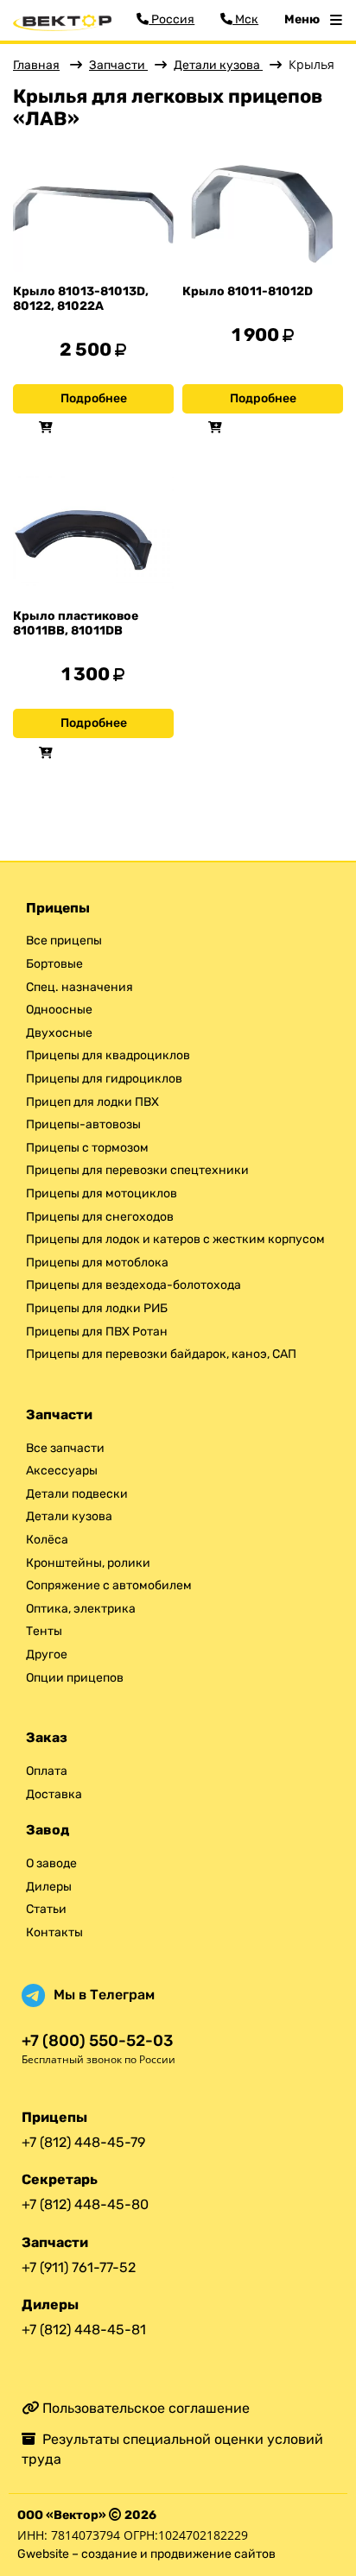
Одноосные (59, 1010)
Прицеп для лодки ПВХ (92, 1102)
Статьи (46, 1909)
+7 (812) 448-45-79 (83, 2142)
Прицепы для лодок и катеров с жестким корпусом (175, 1239)
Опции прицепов (75, 1678)
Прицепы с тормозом (87, 1148)
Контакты (54, 1932)
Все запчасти (65, 1448)
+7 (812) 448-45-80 (85, 2204)
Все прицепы (64, 941)
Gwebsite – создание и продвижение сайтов (146, 2554)
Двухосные (59, 1033)
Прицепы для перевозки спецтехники (137, 1170)
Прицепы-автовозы (83, 1124)
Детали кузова (218, 65)
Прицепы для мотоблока (97, 1263)
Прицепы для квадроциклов (108, 1055)
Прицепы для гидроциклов (104, 1079)
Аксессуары (62, 1471)
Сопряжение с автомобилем (109, 1585)
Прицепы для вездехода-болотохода (133, 1285)
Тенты (44, 1631)
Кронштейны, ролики (88, 1563)
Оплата (47, 1771)
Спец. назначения (79, 987)
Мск (245, 19)
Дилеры (49, 1887)
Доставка (54, 1794)
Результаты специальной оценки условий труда (172, 2449)
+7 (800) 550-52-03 (97, 2041)
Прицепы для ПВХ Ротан (97, 1332)
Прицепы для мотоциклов (102, 1193)
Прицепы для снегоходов (100, 1217)
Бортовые (54, 964)
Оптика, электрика (81, 1609)
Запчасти (118, 65)
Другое (47, 1654)
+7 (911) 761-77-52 (79, 2267)
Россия (172, 19)
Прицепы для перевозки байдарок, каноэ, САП (161, 1354)
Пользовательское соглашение (144, 2408)
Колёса (47, 1540)
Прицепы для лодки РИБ (97, 1308)
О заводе (51, 1863)
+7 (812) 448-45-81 (84, 2330)
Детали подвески (77, 1494)
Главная (36, 65)
